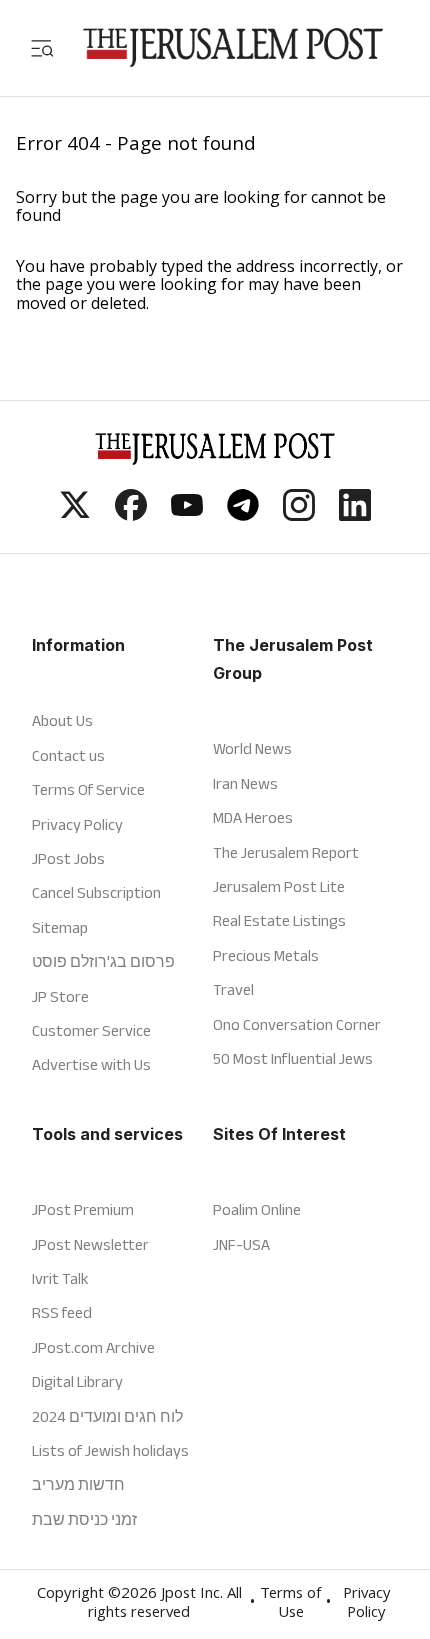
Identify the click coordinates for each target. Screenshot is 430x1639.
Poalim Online (257, 1209)
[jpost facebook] (131, 515)
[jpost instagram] (299, 515)
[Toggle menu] (42, 47)
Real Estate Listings (279, 920)
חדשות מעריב (78, 1484)
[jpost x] (75, 515)
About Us (62, 720)
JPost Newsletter (90, 1244)
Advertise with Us (91, 1064)
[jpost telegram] (243, 515)
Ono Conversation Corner (297, 1024)
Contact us (68, 755)
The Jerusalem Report (286, 852)
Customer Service (91, 1030)
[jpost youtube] (187, 515)
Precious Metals (266, 955)
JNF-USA (241, 1244)
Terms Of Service (88, 789)
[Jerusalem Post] (233, 47)
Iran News (245, 783)
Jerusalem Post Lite (279, 886)
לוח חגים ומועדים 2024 (107, 1416)
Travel (233, 989)
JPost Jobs (68, 858)
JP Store (60, 996)
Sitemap (60, 927)
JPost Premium (83, 1209)
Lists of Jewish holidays (110, 1450)
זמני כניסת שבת (84, 1519)
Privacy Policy (77, 824)
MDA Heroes (253, 817)
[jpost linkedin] (355, 515)
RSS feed (62, 1312)
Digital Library (77, 1381)
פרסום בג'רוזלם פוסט (103, 961)
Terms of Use (290, 1604)
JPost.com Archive (93, 1347)
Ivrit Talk (60, 1278)
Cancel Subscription (96, 892)
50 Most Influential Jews (293, 1058)
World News (252, 748)
